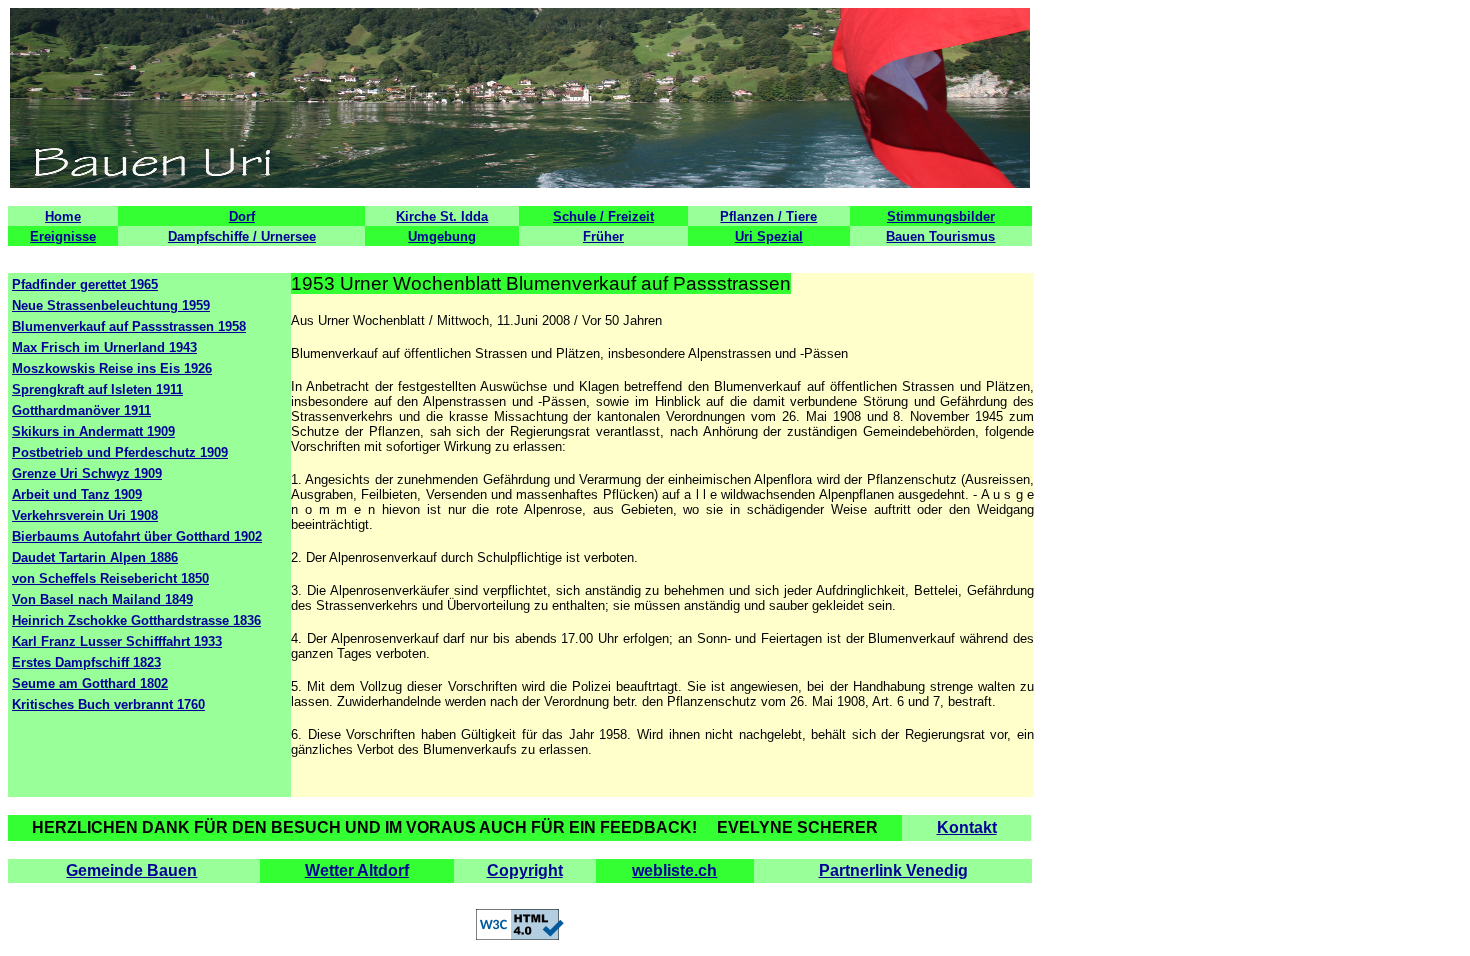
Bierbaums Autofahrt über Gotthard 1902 (137, 536)
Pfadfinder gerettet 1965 (85, 284)
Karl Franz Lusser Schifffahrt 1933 (117, 641)
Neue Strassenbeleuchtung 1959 (111, 305)
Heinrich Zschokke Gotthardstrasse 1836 (136, 620)
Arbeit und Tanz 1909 (77, 494)
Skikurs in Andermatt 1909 (93, 431)
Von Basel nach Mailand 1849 (102, 599)
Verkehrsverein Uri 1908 (85, 515)
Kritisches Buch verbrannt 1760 (108, 704)
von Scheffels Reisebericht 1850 (110, 578)
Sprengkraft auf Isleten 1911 (97, 389)
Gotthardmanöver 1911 (81, 410)
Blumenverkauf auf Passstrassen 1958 (129, 326)
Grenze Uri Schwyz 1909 (87, 473)
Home (63, 216)
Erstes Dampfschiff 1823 (86, 662)
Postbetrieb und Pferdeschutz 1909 (120, 452)
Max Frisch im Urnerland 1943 (104, 347)
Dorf (242, 216)
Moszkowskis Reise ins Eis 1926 (112, 368)
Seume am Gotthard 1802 (90, 683)
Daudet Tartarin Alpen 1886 (95, 557)
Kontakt (967, 827)
